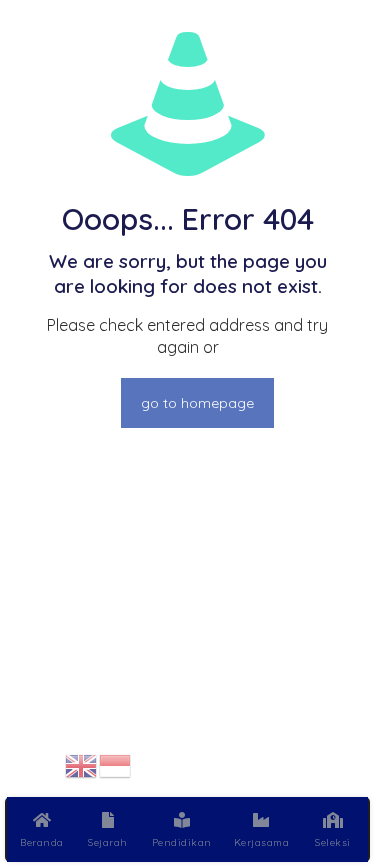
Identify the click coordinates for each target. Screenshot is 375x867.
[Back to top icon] (334, 766)
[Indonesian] (116, 764)
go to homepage (197, 403)
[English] (82, 764)
